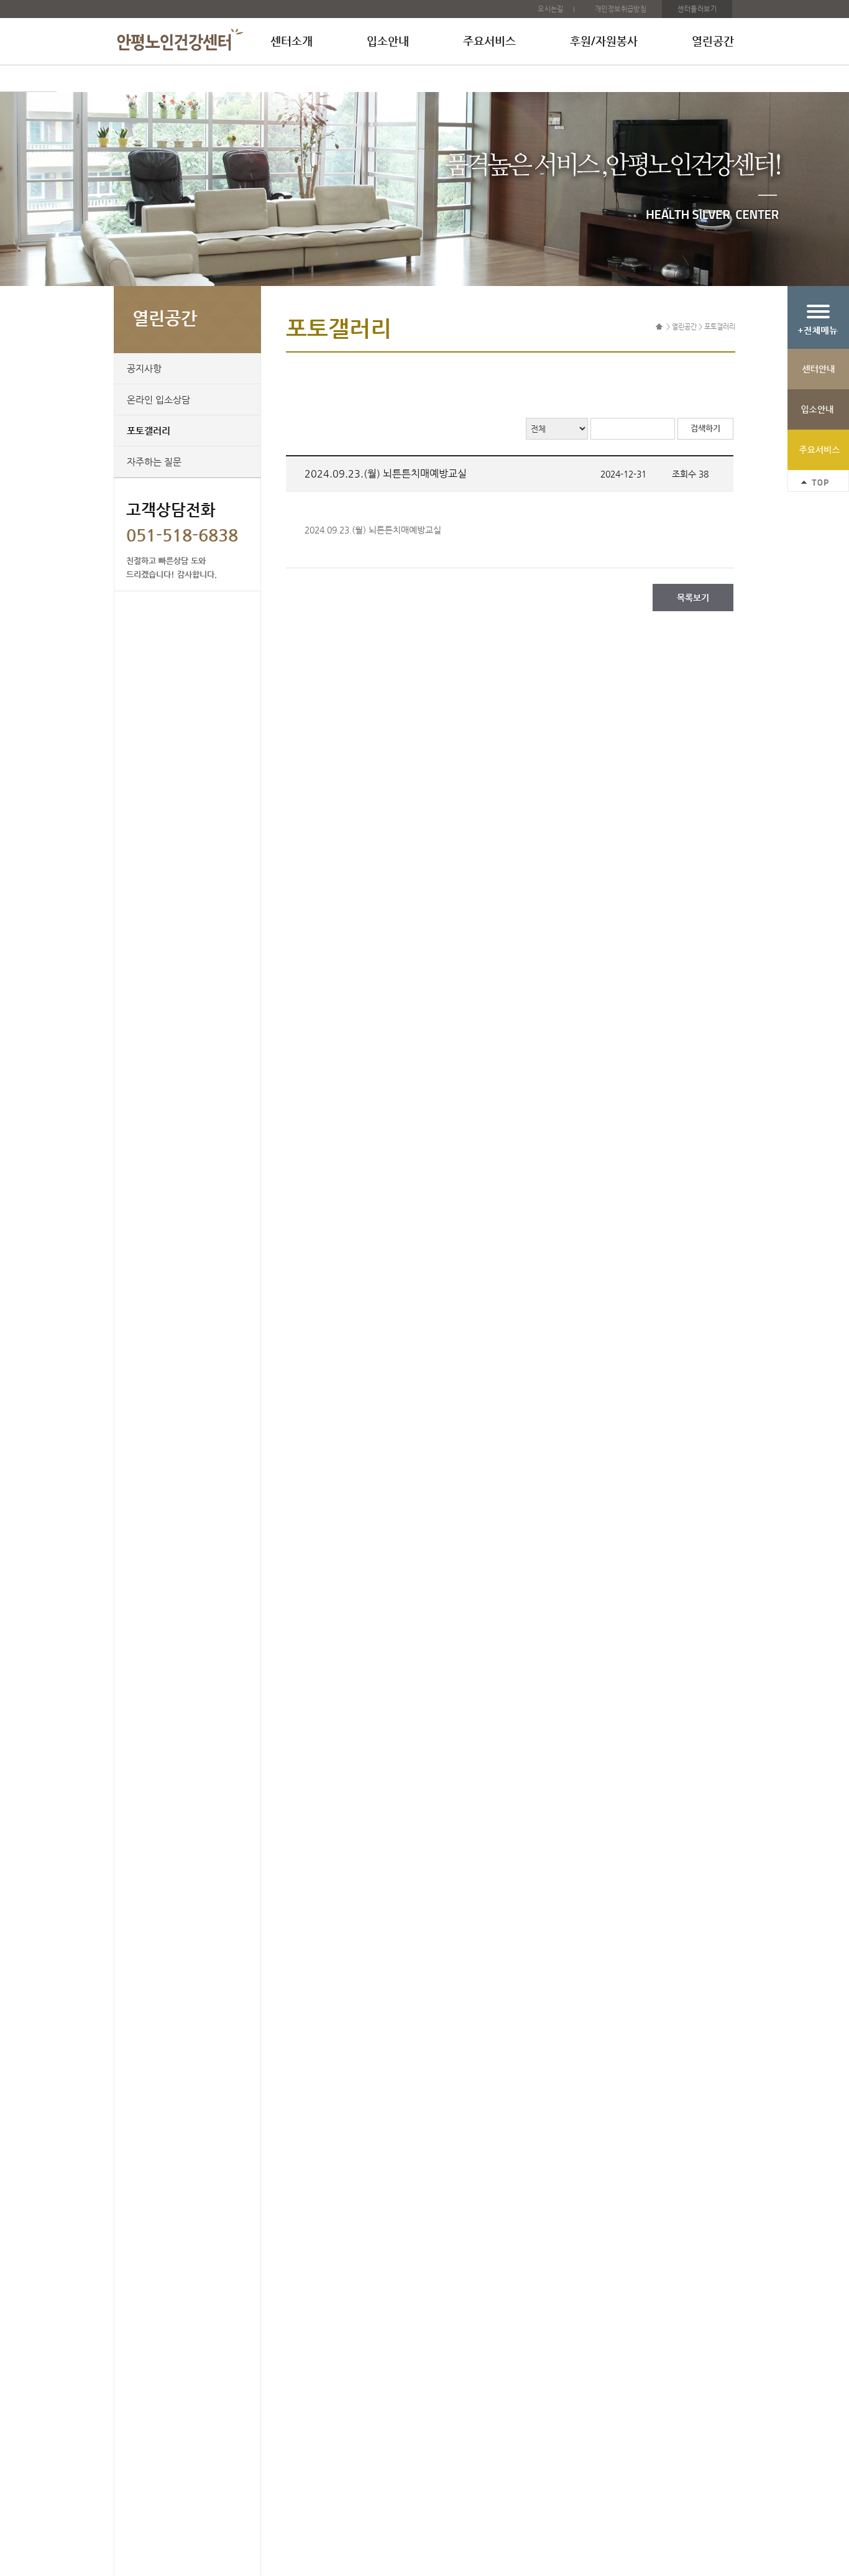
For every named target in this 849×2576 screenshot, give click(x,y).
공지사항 (144, 368)
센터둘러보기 (697, 9)
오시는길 (551, 9)
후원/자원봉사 (604, 41)
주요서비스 (489, 41)
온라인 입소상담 (158, 399)
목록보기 (693, 598)
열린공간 (713, 41)
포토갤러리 (149, 431)
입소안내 (388, 41)
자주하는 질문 (154, 462)
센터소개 (291, 41)
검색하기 (705, 428)
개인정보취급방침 (621, 9)
